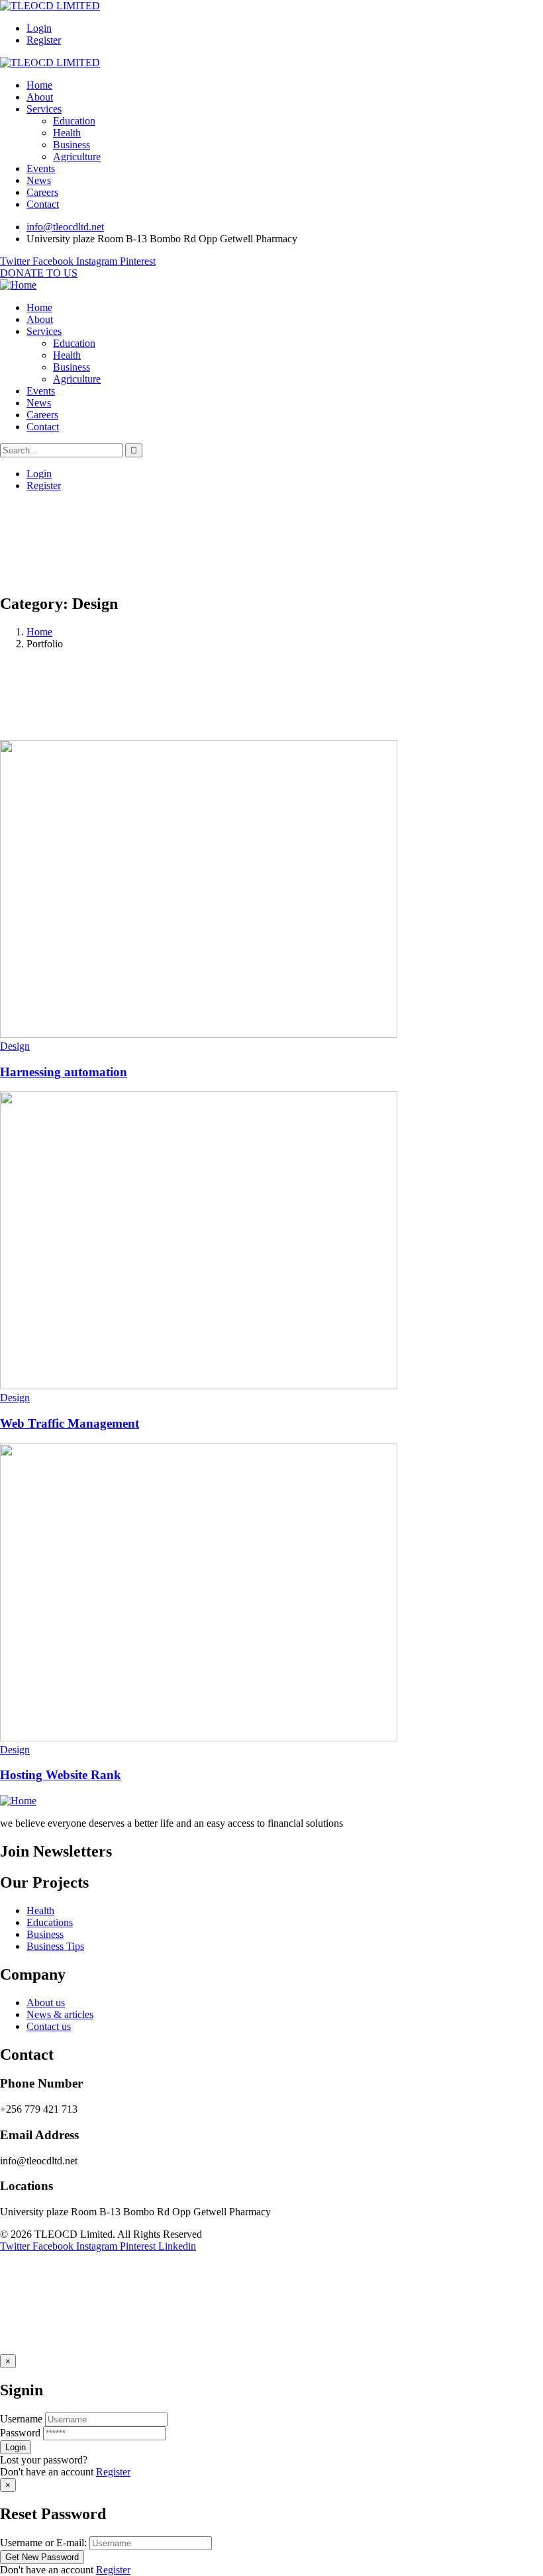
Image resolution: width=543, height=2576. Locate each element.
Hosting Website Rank (61, 1775)
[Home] (18, 285)
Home (39, 632)
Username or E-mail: (43, 2543)
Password (20, 2433)
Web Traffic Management (70, 1423)
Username (21, 2419)
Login (39, 28)
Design (15, 1046)
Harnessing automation (64, 1072)
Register (44, 40)
